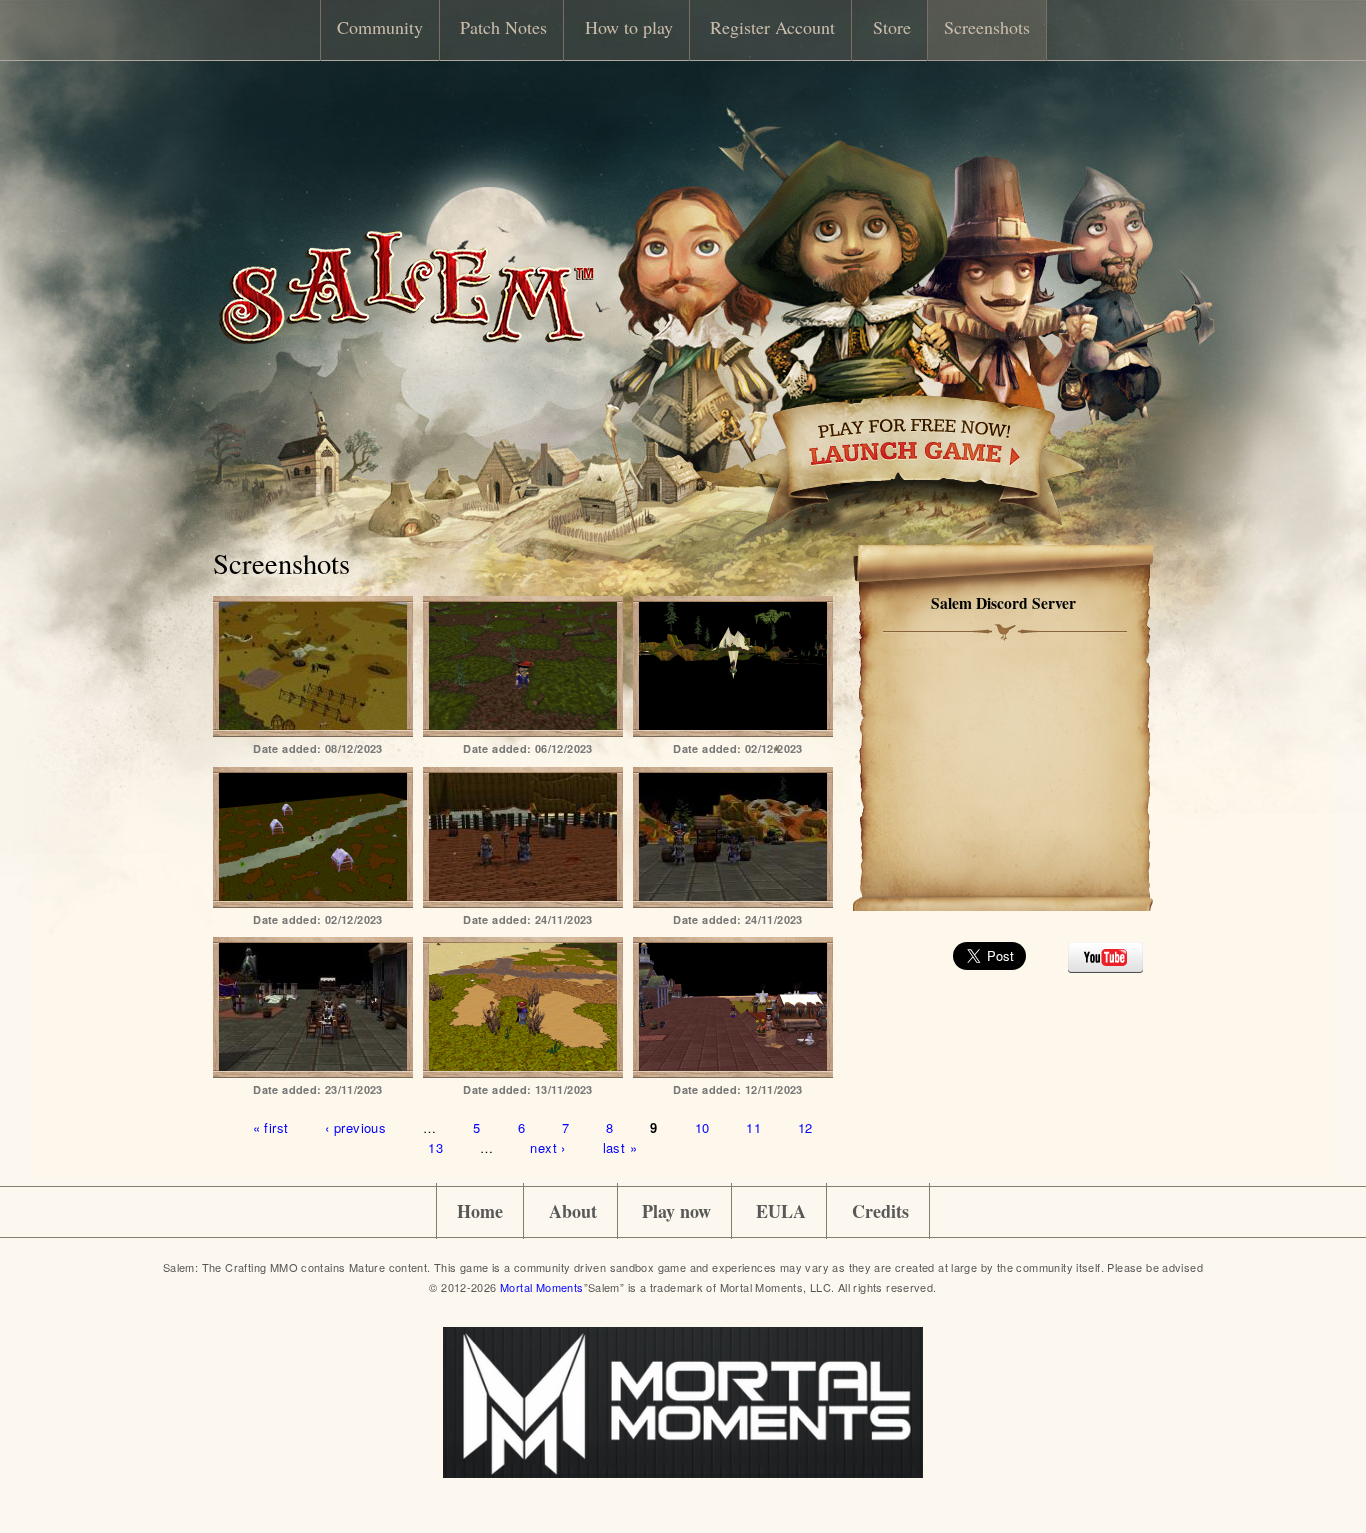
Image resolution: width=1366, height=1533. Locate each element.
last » (620, 1146)
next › (547, 1146)
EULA (781, 1211)
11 (753, 1127)
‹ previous (355, 1127)
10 (702, 1127)
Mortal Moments (541, 1287)
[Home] (406, 338)
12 (805, 1127)
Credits (880, 1211)
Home (480, 1211)
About (573, 1211)
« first (271, 1127)
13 (435, 1146)
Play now (676, 1211)
